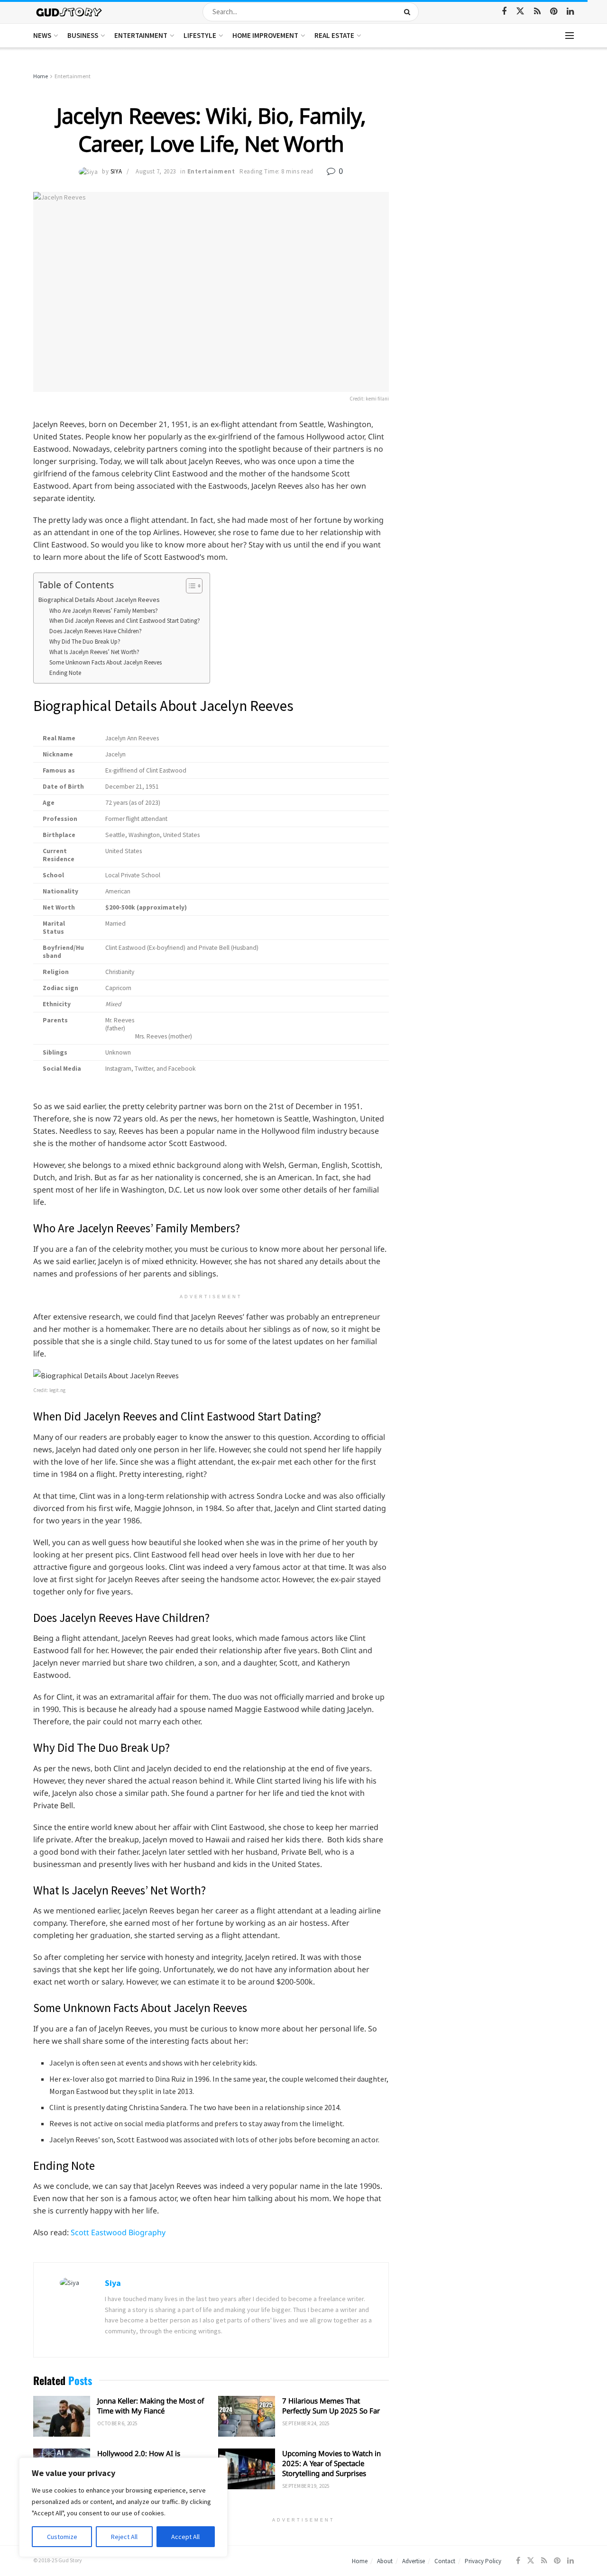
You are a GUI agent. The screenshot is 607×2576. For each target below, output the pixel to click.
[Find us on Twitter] (520, 11)
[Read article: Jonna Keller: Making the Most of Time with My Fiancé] (62, 2416)
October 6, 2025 (117, 2423)
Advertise (414, 2561)
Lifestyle (200, 35)
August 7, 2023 (156, 171)
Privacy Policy (483, 2561)
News (42, 35)
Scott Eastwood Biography (118, 2232)
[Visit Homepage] (69, 12)
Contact (445, 2561)
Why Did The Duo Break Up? (85, 642)
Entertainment (141, 35)
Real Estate (334, 35)
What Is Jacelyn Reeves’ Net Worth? (94, 652)
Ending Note (65, 673)
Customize (62, 2537)
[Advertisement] (492, 142)
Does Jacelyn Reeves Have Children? (96, 631)
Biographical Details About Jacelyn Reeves (99, 600)
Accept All (185, 2537)
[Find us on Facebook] (504, 12)
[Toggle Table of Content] (189, 586)
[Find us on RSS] (537, 12)
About (385, 2561)
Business (83, 35)
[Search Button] (409, 12)
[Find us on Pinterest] (554, 12)
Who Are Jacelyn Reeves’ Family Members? (104, 611)
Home (41, 76)
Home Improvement (265, 35)
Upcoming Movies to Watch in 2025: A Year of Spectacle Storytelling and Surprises (331, 2463)
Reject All (124, 2537)
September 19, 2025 (306, 2486)
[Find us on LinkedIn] (570, 12)
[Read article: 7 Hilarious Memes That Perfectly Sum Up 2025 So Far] (247, 2416)
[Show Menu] (570, 36)
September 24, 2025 (306, 2423)
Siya (116, 171)
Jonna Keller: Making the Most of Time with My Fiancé (151, 2406)
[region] (123, 2507)
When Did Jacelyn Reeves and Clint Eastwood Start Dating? (125, 621)
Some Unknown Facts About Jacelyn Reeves (106, 662)
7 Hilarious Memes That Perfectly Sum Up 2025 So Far (331, 2406)
